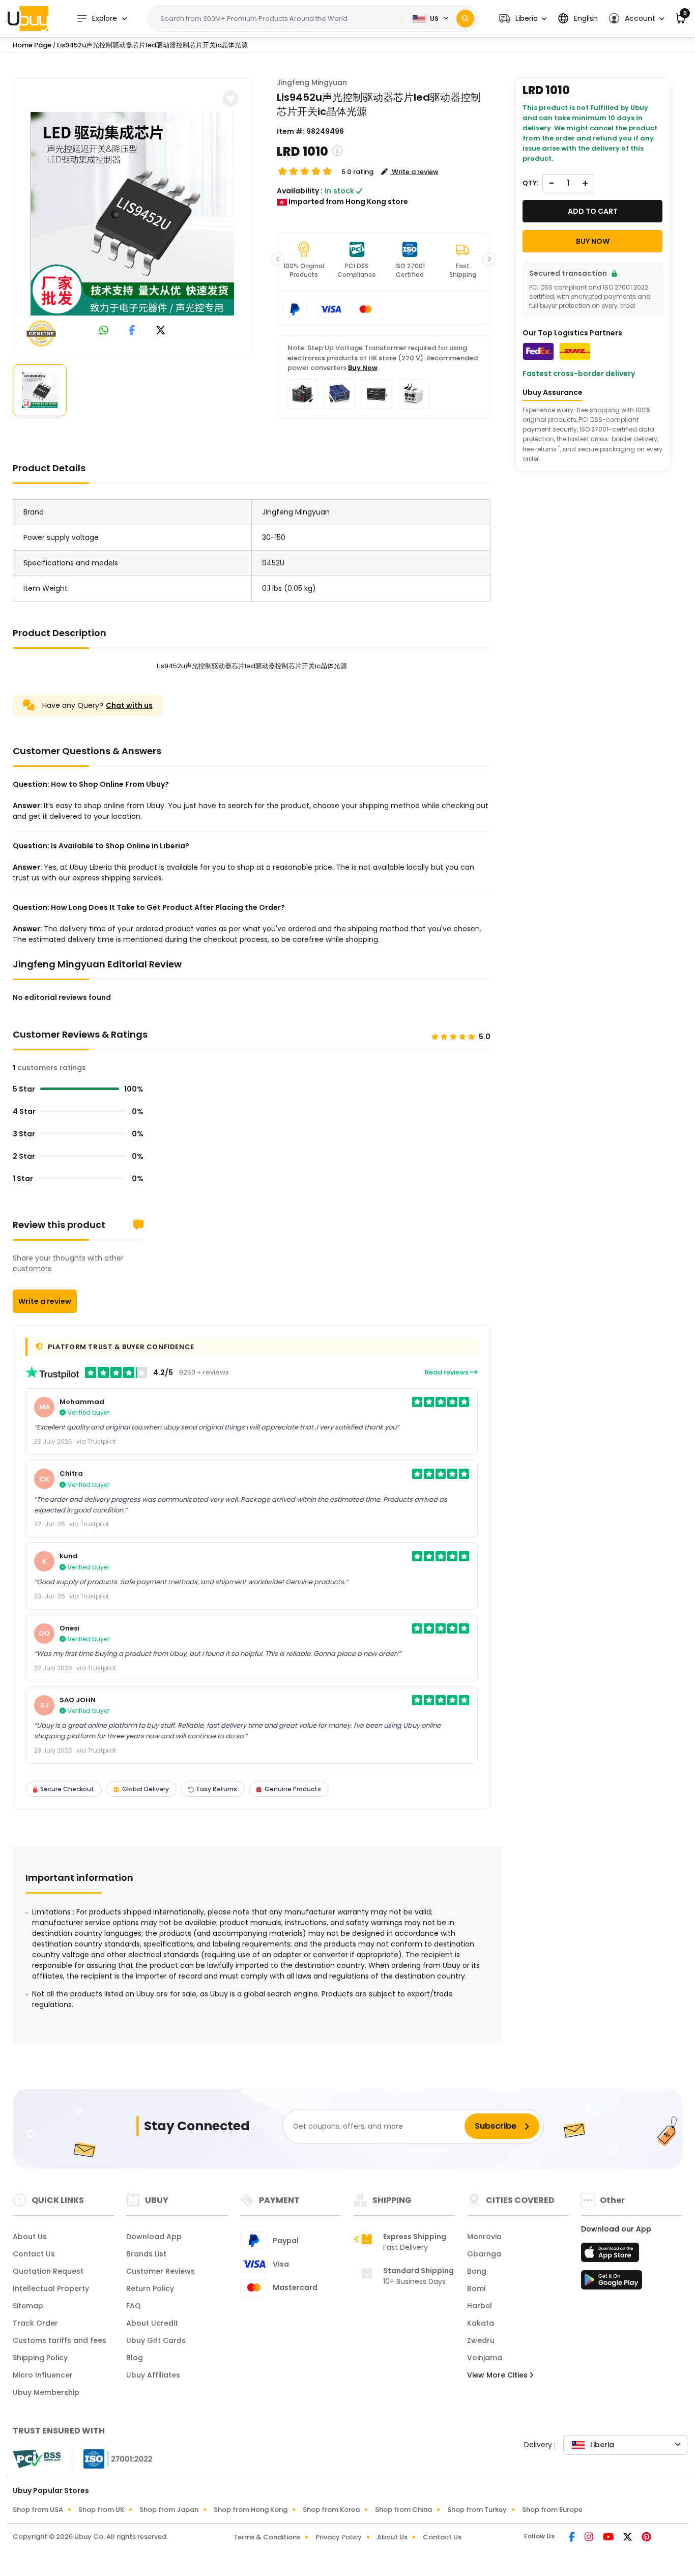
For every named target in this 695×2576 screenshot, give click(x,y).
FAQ (134, 2306)
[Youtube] (609, 2538)
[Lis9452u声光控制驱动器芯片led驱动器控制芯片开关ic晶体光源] (132, 214)
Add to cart (593, 211)
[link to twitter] (161, 331)
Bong (477, 2271)
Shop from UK (101, 2510)
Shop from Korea (331, 2510)
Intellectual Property (51, 2288)
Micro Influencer (43, 2375)
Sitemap (28, 2306)
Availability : (300, 191)
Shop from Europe (552, 2510)
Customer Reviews (161, 2271)
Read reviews (447, 1372)
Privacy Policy (339, 2537)
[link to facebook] (132, 331)
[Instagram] (590, 2538)
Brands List (146, 2254)
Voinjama (485, 2358)
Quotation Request (48, 2271)
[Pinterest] (646, 2538)
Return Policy (150, 2288)
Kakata (481, 2323)
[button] (523, 19)
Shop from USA (38, 2510)
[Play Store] (612, 2283)
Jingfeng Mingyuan (312, 82)
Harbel (480, 2306)
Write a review (45, 1301)
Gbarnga (484, 2254)
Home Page (32, 45)
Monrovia (484, 2237)
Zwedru (481, 2340)
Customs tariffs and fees (60, 2340)
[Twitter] (628, 2538)
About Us (30, 2237)
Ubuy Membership (46, 2392)
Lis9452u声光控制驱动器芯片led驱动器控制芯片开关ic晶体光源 (152, 45)
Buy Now (363, 368)
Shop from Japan (169, 2510)
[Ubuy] (28, 18)
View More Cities (498, 2375)
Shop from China (403, 2510)
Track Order (35, 2323)
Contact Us (34, 2254)
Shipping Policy (40, 2358)
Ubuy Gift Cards (156, 2340)
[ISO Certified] (113, 2458)
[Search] (465, 19)
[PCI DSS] (37, 2459)
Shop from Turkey (477, 2510)
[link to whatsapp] (104, 331)
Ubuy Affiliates (153, 2375)
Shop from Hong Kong (251, 2510)
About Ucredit (152, 2323)
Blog (135, 2358)
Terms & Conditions (267, 2537)
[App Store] (612, 2255)
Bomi (476, 2288)
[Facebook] (573, 2538)
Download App (154, 2237)
